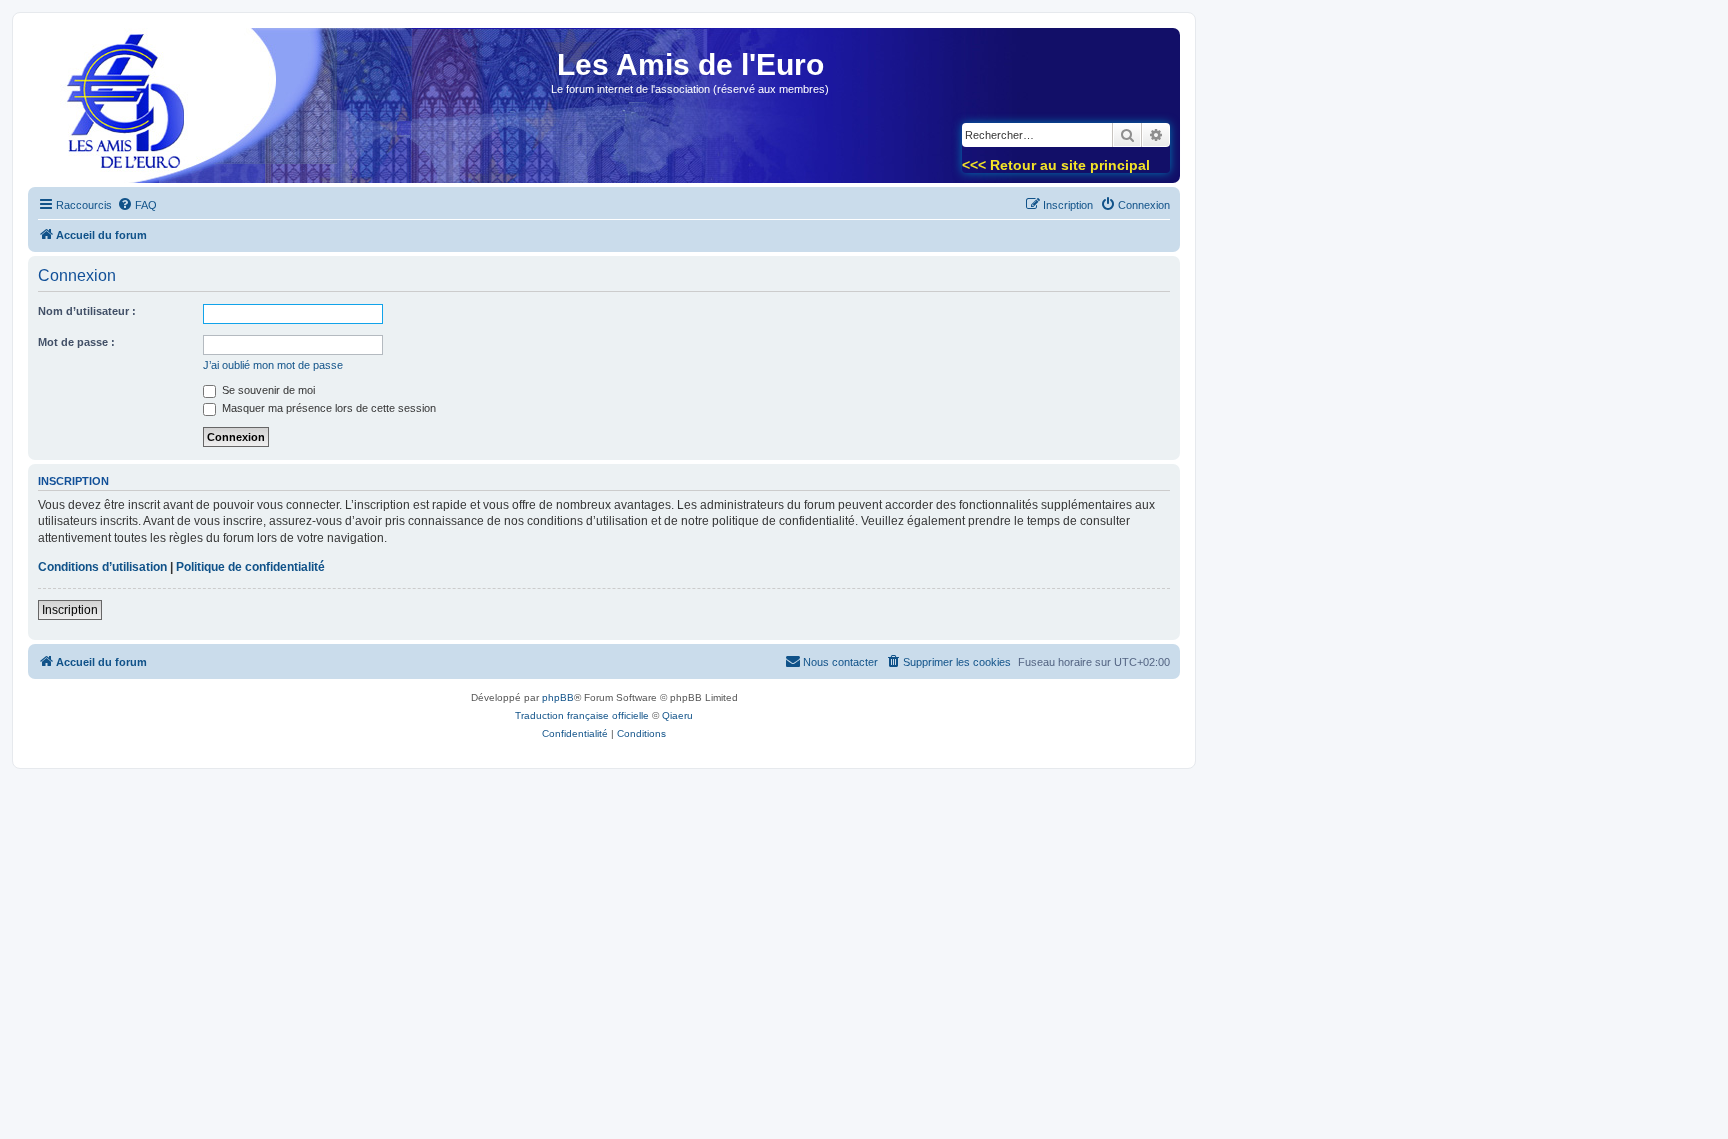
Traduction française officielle (582, 715)
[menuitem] (137, 205)
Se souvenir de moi (267, 390)
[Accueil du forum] (119, 111)
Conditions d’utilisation (102, 567)
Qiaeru (677, 715)
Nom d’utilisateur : (87, 311)
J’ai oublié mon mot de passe (273, 365)
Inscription (70, 610)
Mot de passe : (76, 342)
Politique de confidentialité (250, 567)
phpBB (558, 697)
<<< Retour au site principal (1056, 165)
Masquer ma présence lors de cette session (327, 408)
